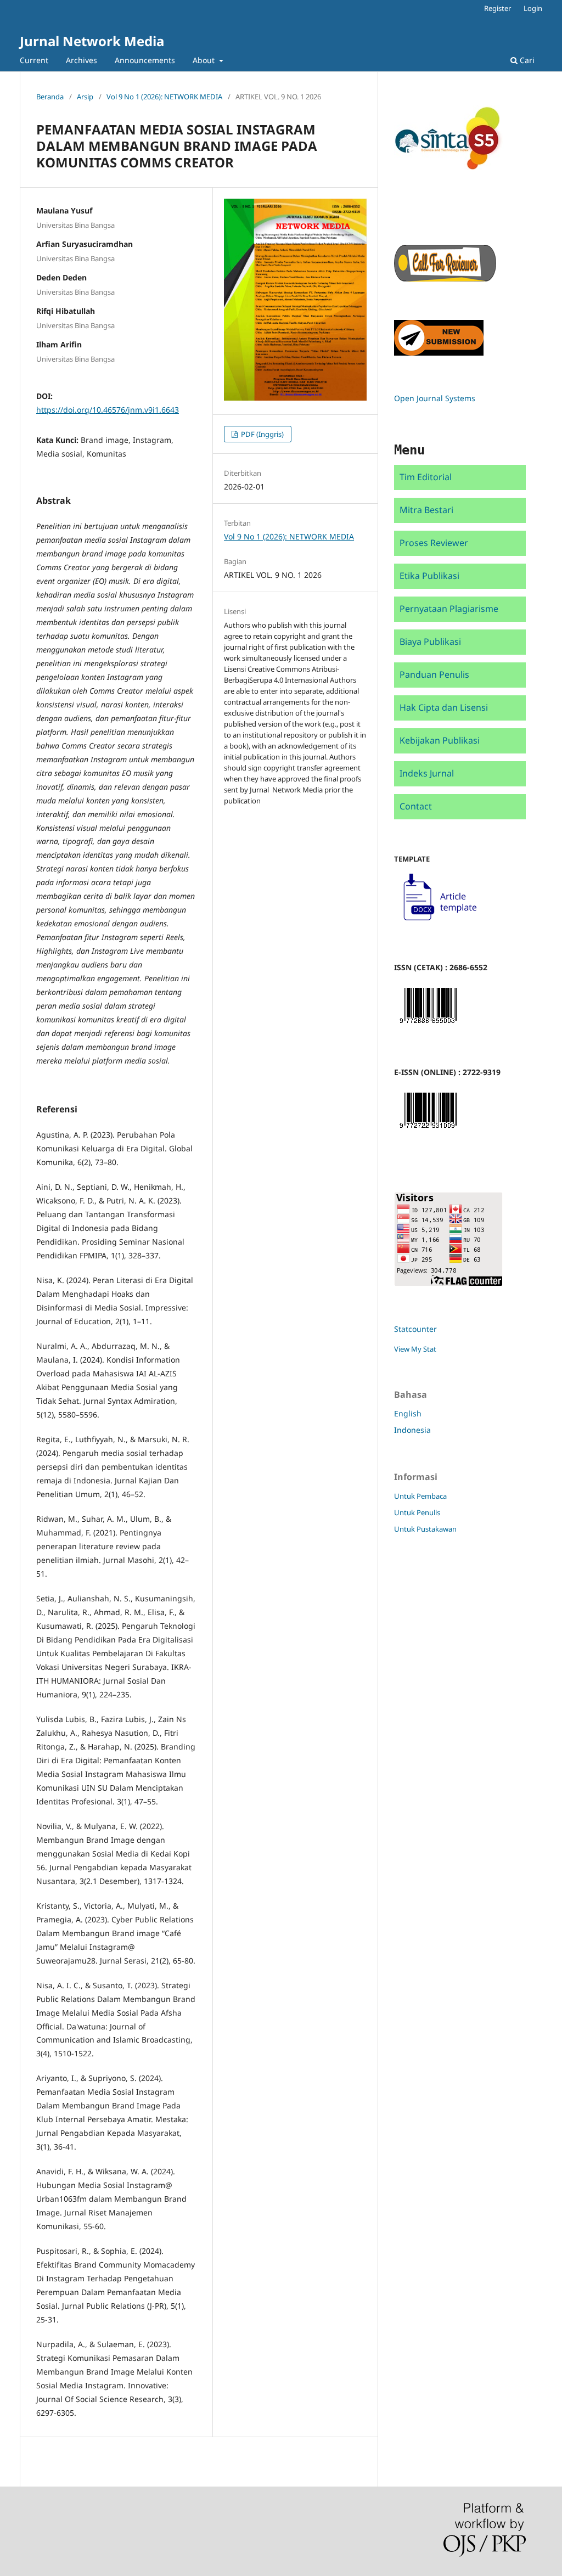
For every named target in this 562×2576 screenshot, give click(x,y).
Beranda (50, 97)
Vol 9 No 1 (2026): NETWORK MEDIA (164, 97)
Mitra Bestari (426, 510)
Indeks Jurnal (427, 773)
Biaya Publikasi (430, 642)
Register (498, 8)
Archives (82, 60)
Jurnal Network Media (92, 41)
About (205, 60)
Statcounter (415, 1329)
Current (34, 60)
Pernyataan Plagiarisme (449, 609)
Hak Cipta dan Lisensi (444, 707)
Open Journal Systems (435, 398)
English (408, 1413)
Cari (526, 60)
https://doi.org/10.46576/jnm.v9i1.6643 (108, 410)
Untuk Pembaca (420, 1496)
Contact (416, 806)
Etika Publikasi (429, 576)
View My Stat (415, 1349)
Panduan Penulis (434, 674)
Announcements (145, 60)
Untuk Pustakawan (425, 1529)
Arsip (85, 97)
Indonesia (412, 1430)
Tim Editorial (426, 477)
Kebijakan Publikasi (440, 740)
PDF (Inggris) (262, 434)
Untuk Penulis (417, 1512)
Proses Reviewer (434, 543)
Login (533, 8)
